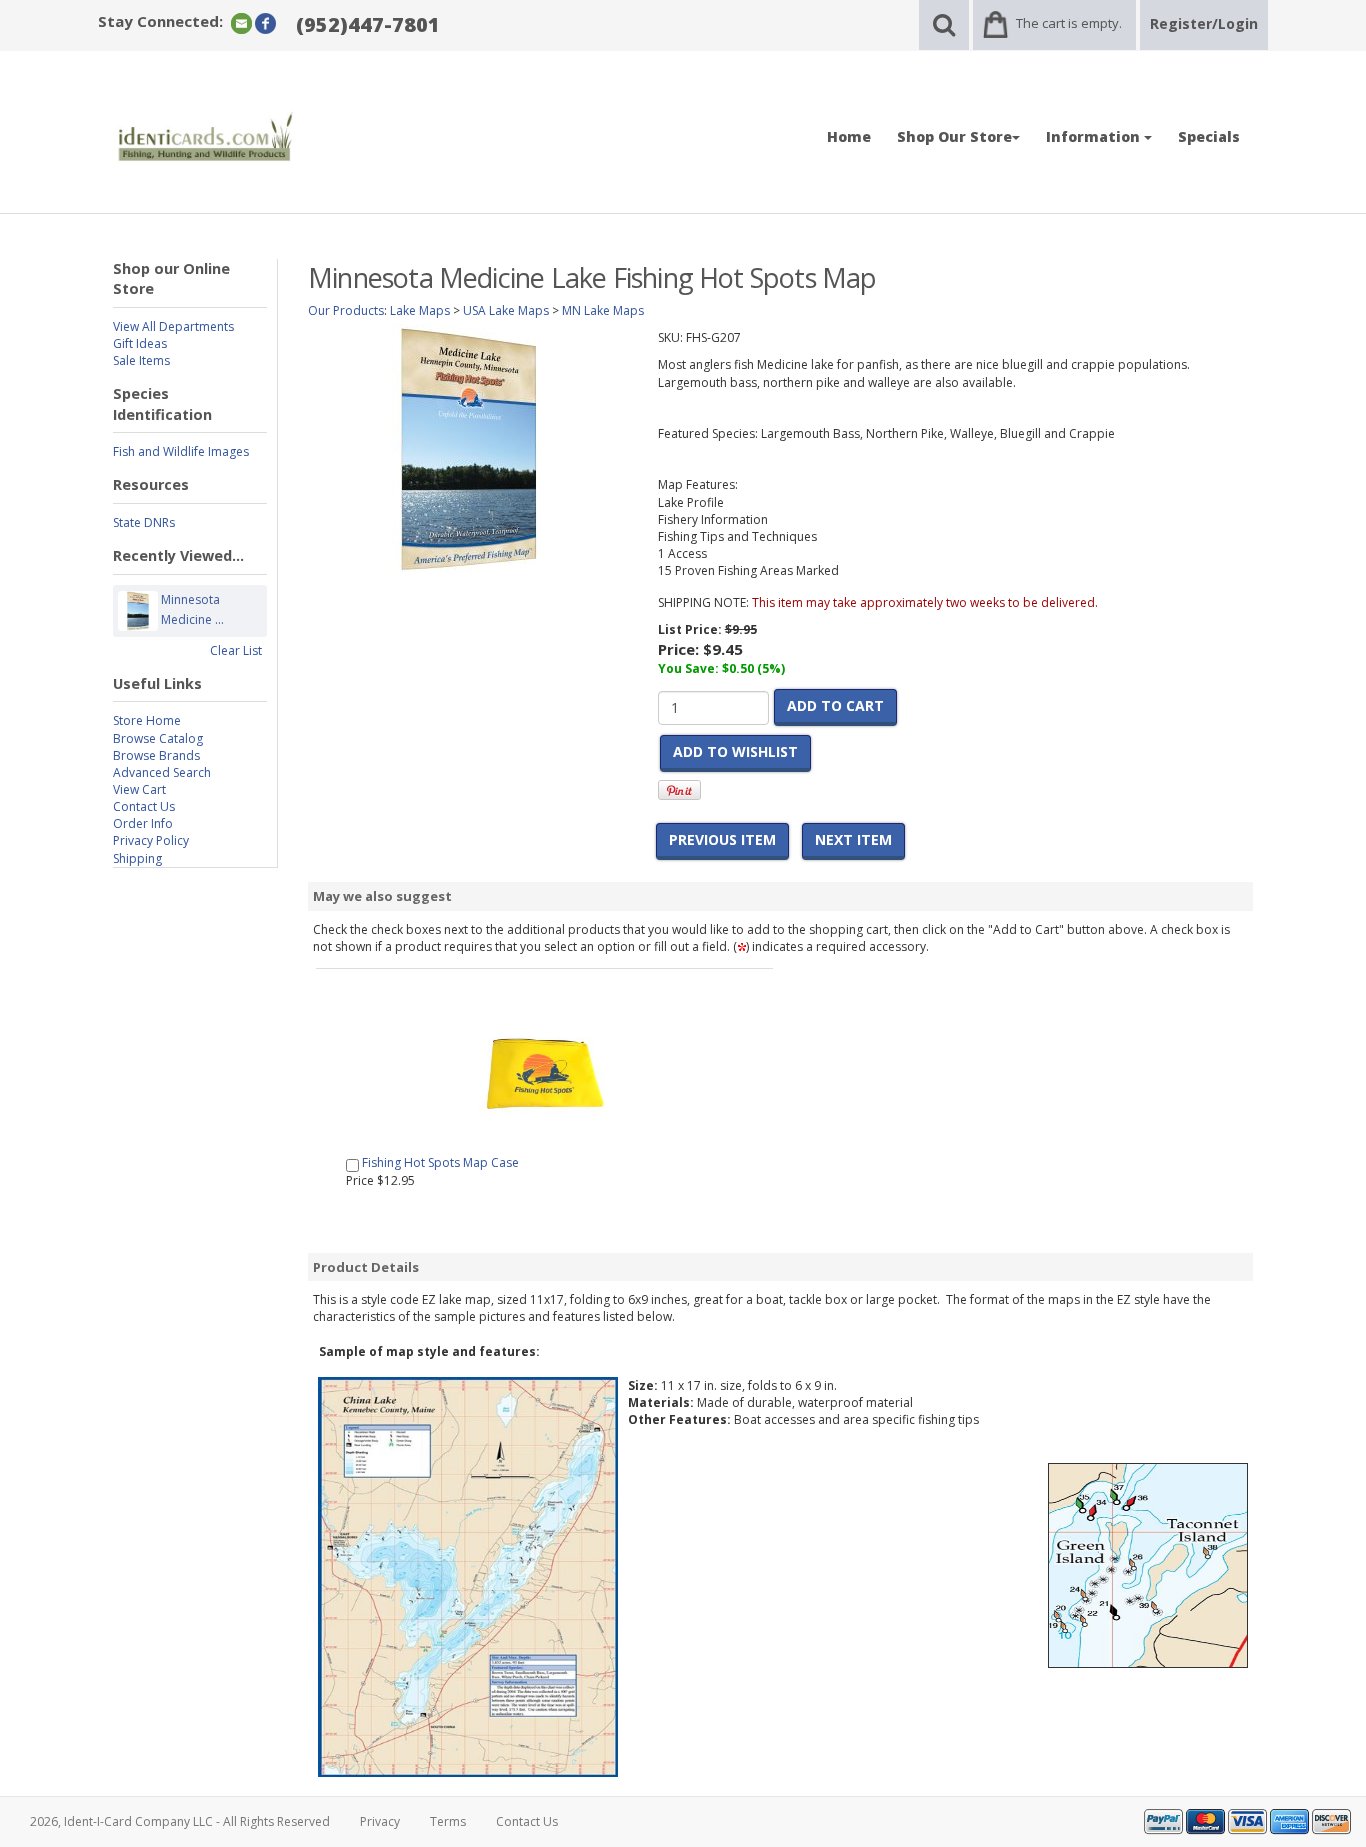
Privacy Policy (151, 840)
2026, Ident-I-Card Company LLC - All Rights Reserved (180, 1821)
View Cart (139, 789)
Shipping (137, 858)
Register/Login (1204, 23)
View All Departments (173, 326)
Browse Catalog (158, 738)
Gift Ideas (140, 343)
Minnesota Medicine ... (192, 609)
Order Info (143, 823)
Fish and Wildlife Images (181, 451)
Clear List (236, 650)
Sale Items (141, 360)
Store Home (147, 720)
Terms (448, 1821)
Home (849, 136)
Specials (1209, 136)
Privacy (380, 1821)
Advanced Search (162, 772)
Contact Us (144, 806)
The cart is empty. (1069, 23)
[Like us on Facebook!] (265, 22)
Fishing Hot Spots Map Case (440, 1162)
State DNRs (144, 522)
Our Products (346, 310)
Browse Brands (156, 755)
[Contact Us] (241, 22)
